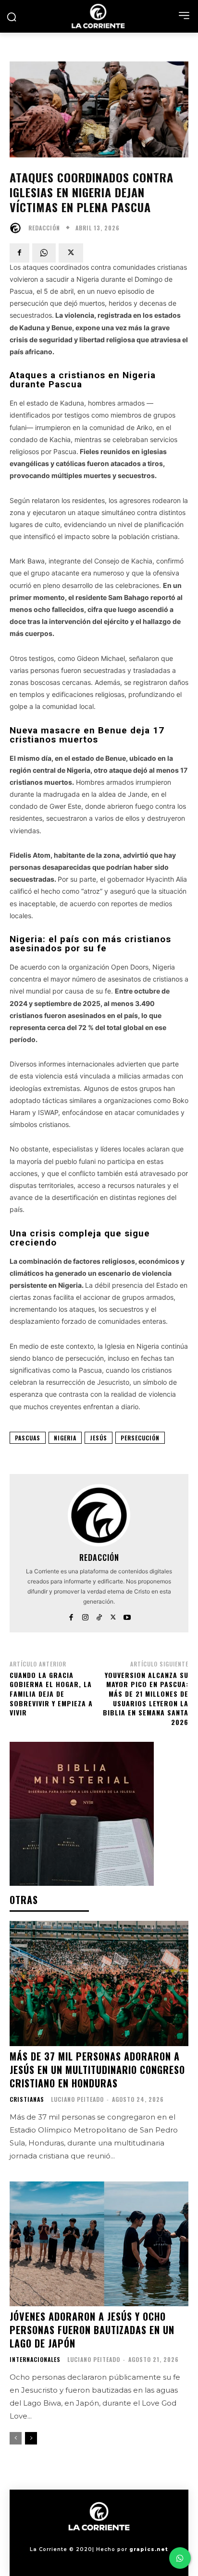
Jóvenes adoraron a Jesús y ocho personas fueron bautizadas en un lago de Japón (92, 2330)
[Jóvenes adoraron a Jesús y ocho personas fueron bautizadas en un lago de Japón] (99, 2244)
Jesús (99, 1438)
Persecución (140, 1438)
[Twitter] (71, 253)
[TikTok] (99, 1615)
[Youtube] (127, 1615)
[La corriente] (99, 16)
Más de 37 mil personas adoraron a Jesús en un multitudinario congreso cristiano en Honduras (97, 2070)
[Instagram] (85, 1615)
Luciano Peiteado (77, 2099)
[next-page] (31, 2438)
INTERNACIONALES (35, 2360)
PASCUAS (28, 1438)
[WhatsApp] (44, 253)
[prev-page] (16, 2438)
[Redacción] (18, 228)
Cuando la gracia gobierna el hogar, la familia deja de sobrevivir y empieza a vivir (51, 1694)
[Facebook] (19, 253)
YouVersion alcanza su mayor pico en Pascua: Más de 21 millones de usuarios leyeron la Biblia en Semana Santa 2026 (146, 1698)
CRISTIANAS (27, 2099)
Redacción (44, 228)
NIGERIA (65, 1438)
